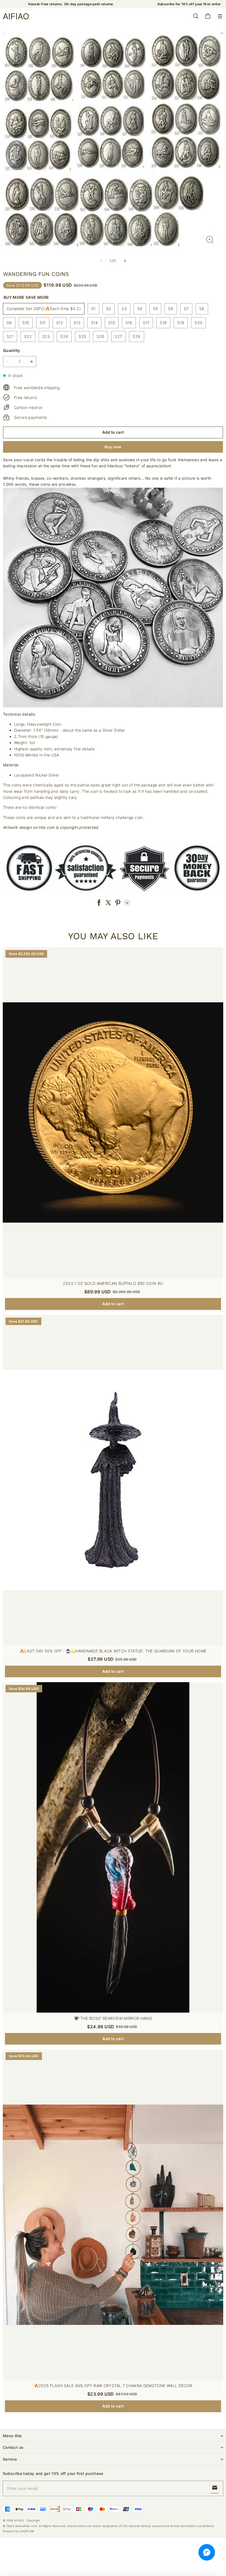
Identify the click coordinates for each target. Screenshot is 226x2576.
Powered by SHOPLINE (19, 2531)
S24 (64, 336)
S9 (9, 323)
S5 (155, 309)
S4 (140, 309)
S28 (136, 336)
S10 (26, 323)
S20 (198, 323)
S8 (202, 309)
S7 (186, 309)
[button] (220, 16)
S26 (100, 336)
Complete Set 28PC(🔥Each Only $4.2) (44, 309)
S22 (28, 336)
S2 (109, 309)
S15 (112, 323)
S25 (82, 336)
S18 (163, 323)
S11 (43, 323)
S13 (77, 323)
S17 (146, 323)
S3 (124, 309)
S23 (46, 336)
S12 (60, 323)
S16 (129, 323)
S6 (171, 309)
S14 (94, 323)
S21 (10, 336)
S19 (181, 323)
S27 (118, 336)
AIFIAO (19, 2520)
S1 (93, 309)
